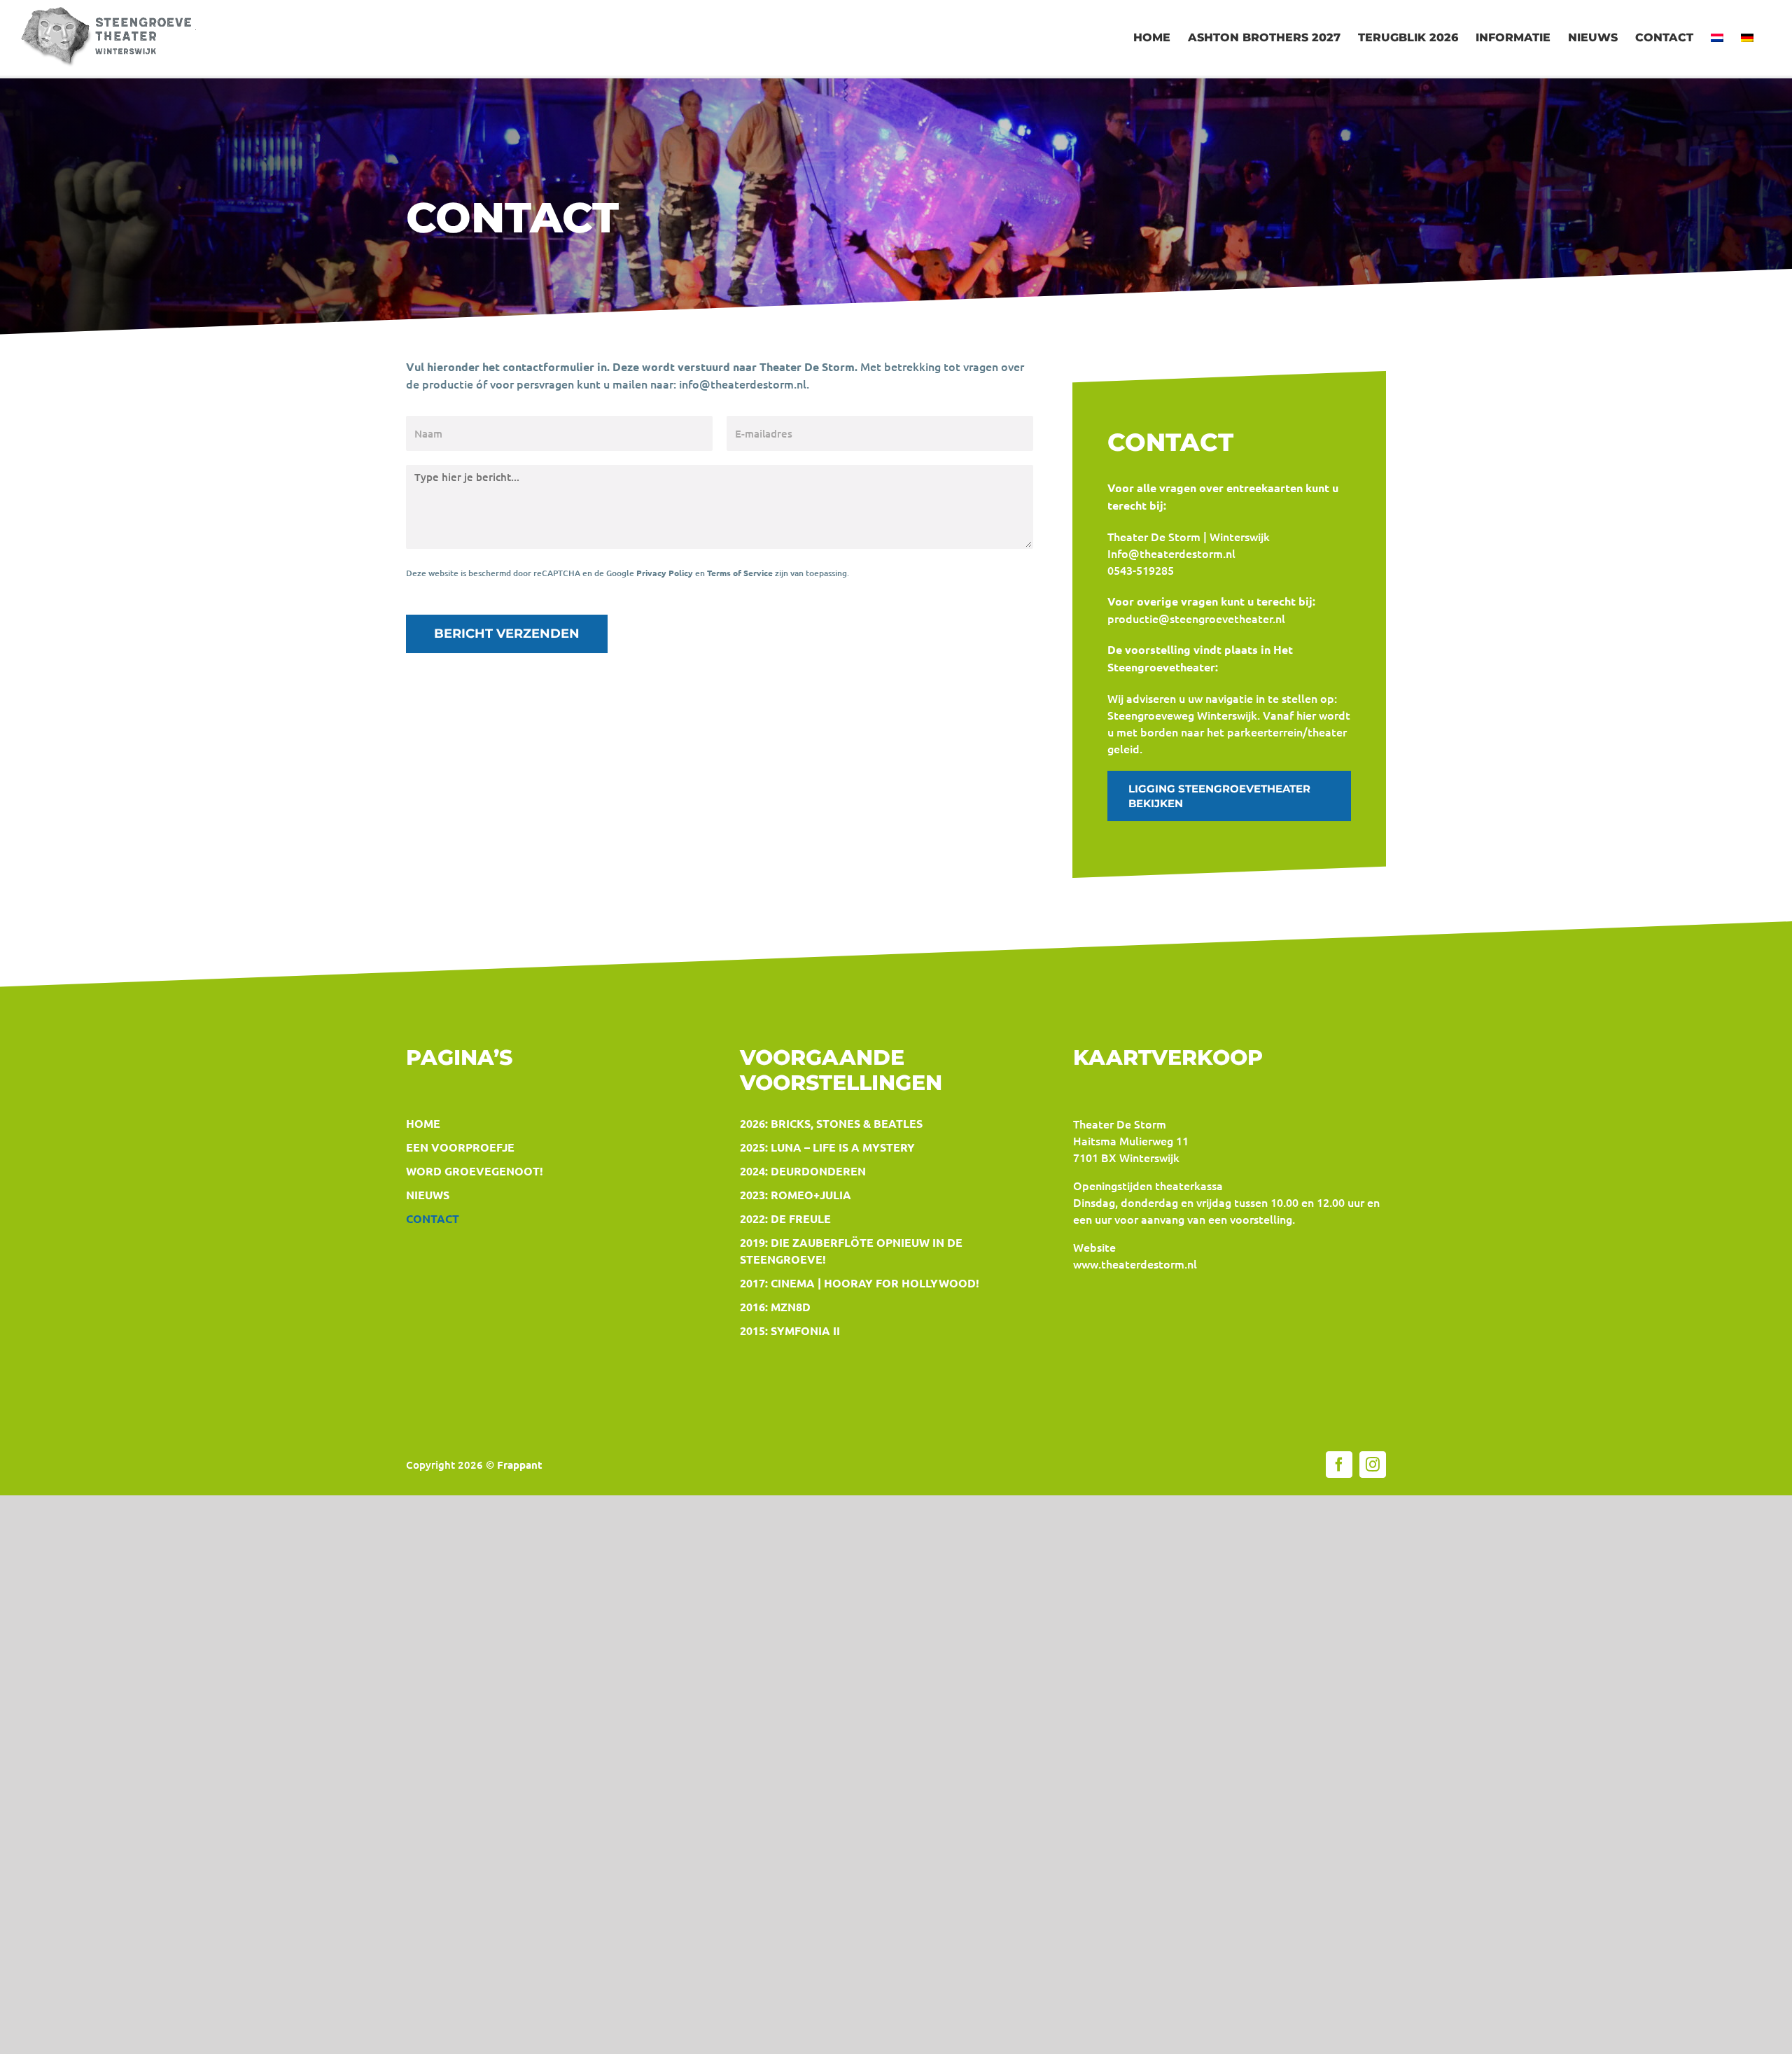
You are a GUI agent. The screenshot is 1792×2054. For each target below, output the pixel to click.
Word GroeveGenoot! (475, 1171)
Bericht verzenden (507, 634)
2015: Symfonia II (790, 1330)
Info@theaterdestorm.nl (1171, 553)
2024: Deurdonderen (803, 1171)
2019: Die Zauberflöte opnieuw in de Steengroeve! (851, 1251)
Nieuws (428, 1195)
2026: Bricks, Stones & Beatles (831, 1123)
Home (423, 1123)
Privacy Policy (665, 573)
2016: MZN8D (775, 1307)
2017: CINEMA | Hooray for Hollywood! (860, 1283)
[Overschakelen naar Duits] (1747, 38)
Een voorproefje (460, 1147)
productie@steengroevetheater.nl (1196, 618)
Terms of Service (740, 573)
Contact (433, 1218)
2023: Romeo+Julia (796, 1195)
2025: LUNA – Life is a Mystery (827, 1147)
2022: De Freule (785, 1218)
